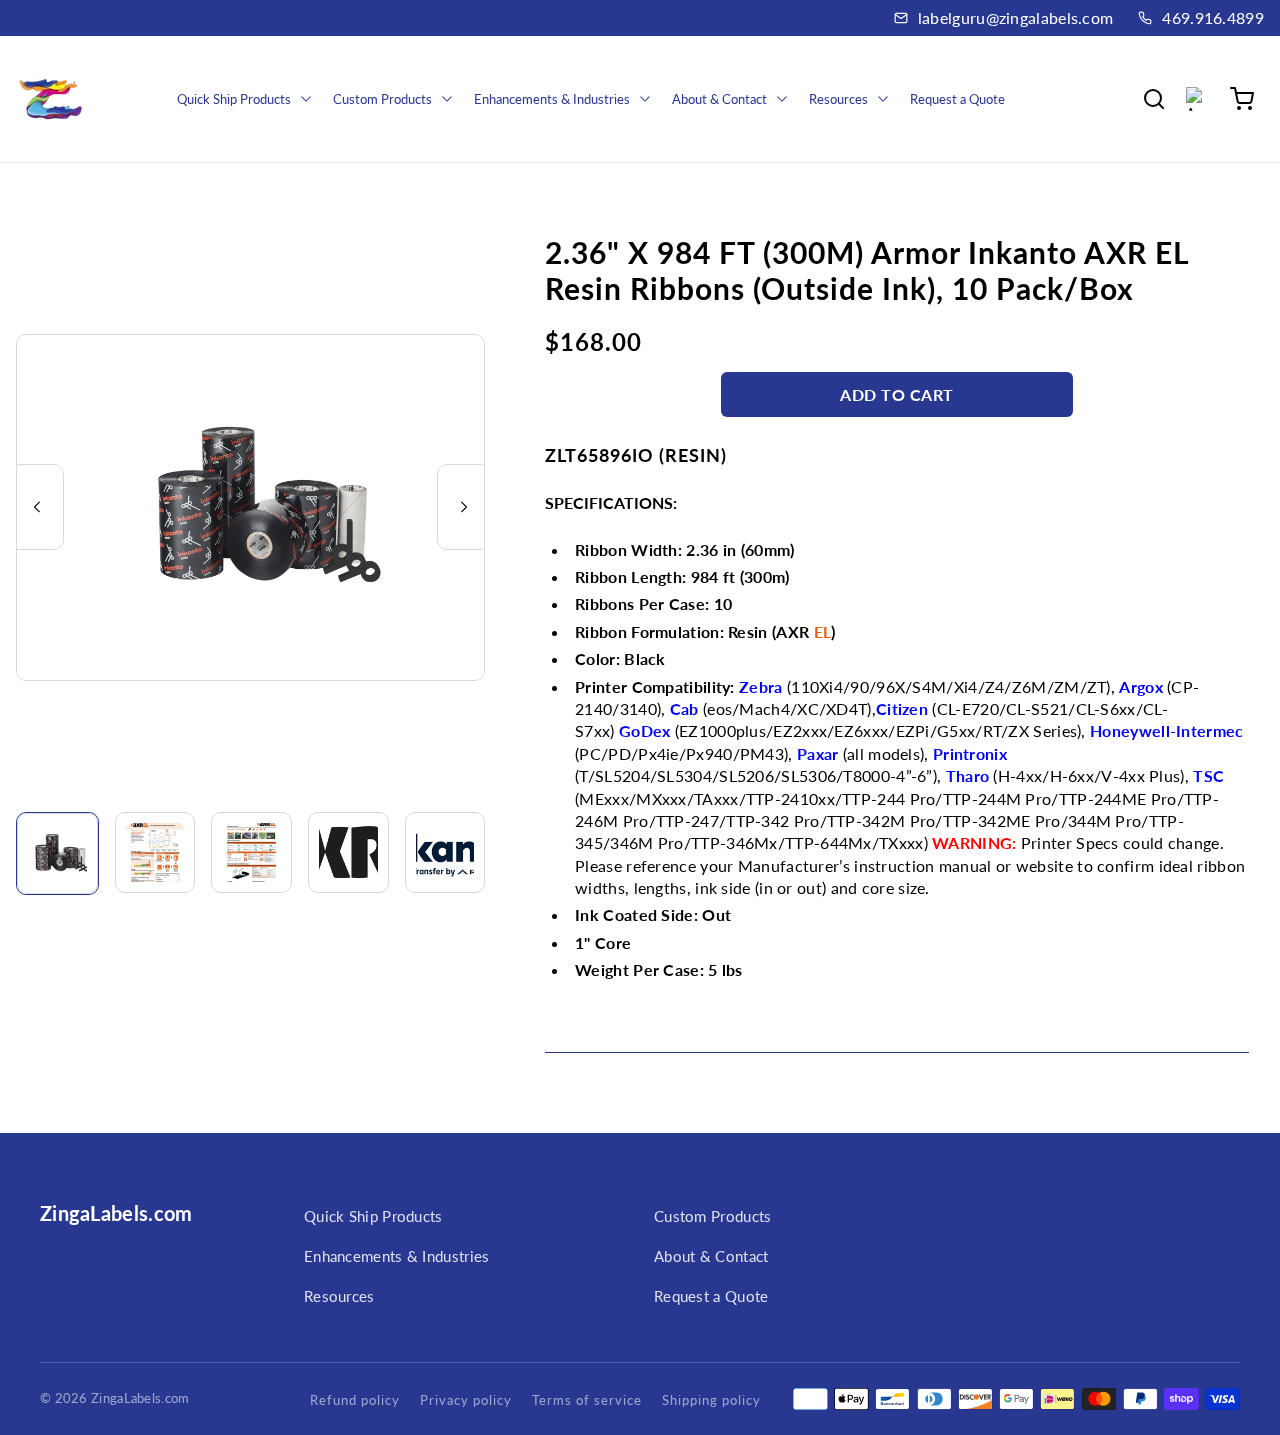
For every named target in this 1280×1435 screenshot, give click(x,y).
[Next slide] (464, 507)
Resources (339, 1296)
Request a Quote (711, 1296)
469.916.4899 (1213, 17)
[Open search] (1154, 99)
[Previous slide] (37, 507)
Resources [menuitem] (838, 99)
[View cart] (1242, 99)
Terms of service (587, 1400)
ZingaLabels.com (116, 1213)
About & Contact (711, 1256)
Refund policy (355, 1400)
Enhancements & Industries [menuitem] (552, 99)
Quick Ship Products (373, 1216)
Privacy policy (466, 1400)
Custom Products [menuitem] (382, 99)
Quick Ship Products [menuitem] (234, 99)
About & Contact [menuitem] (719, 99)
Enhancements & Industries (397, 1256)
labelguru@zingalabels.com (1016, 17)
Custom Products (713, 1216)
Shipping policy (711, 1400)
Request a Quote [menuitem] (957, 99)
